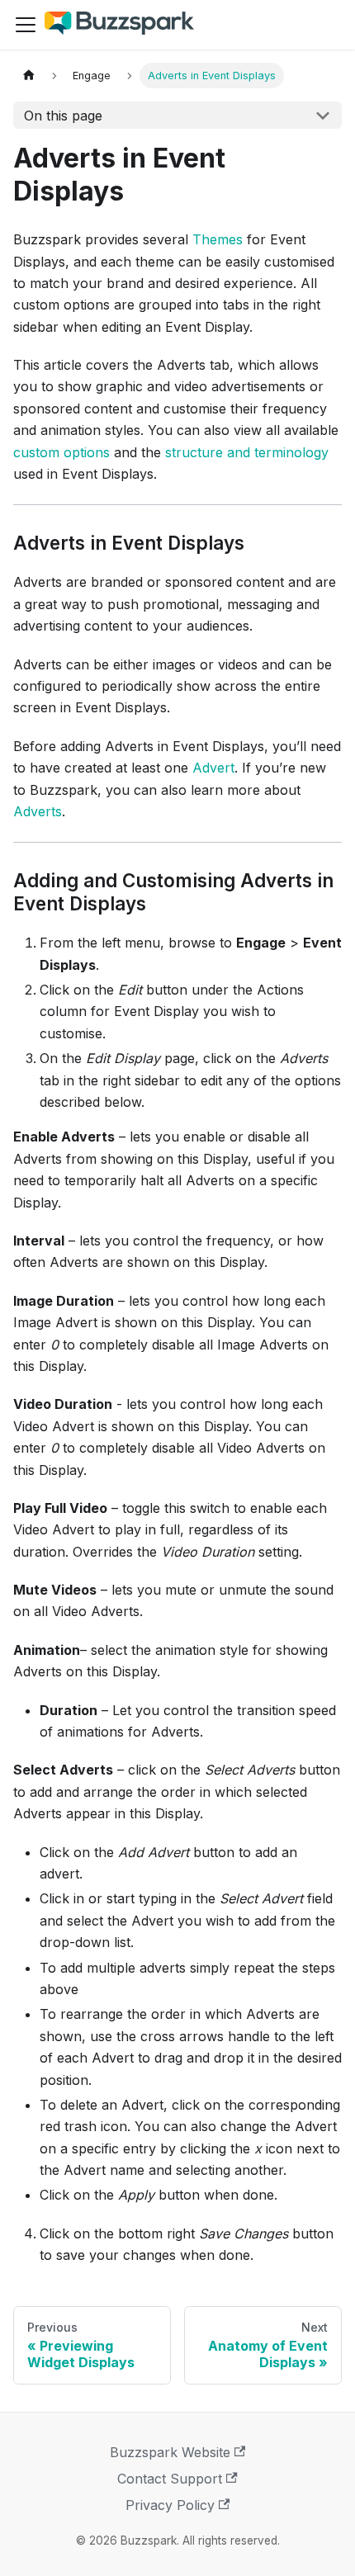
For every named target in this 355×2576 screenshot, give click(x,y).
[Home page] (29, 76)
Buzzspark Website (170, 2452)
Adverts (38, 811)
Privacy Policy (170, 2505)
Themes (218, 239)
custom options (62, 452)
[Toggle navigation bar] (26, 25)
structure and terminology (247, 452)
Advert (213, 768)
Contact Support (170, 2479)
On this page (63, 116)
